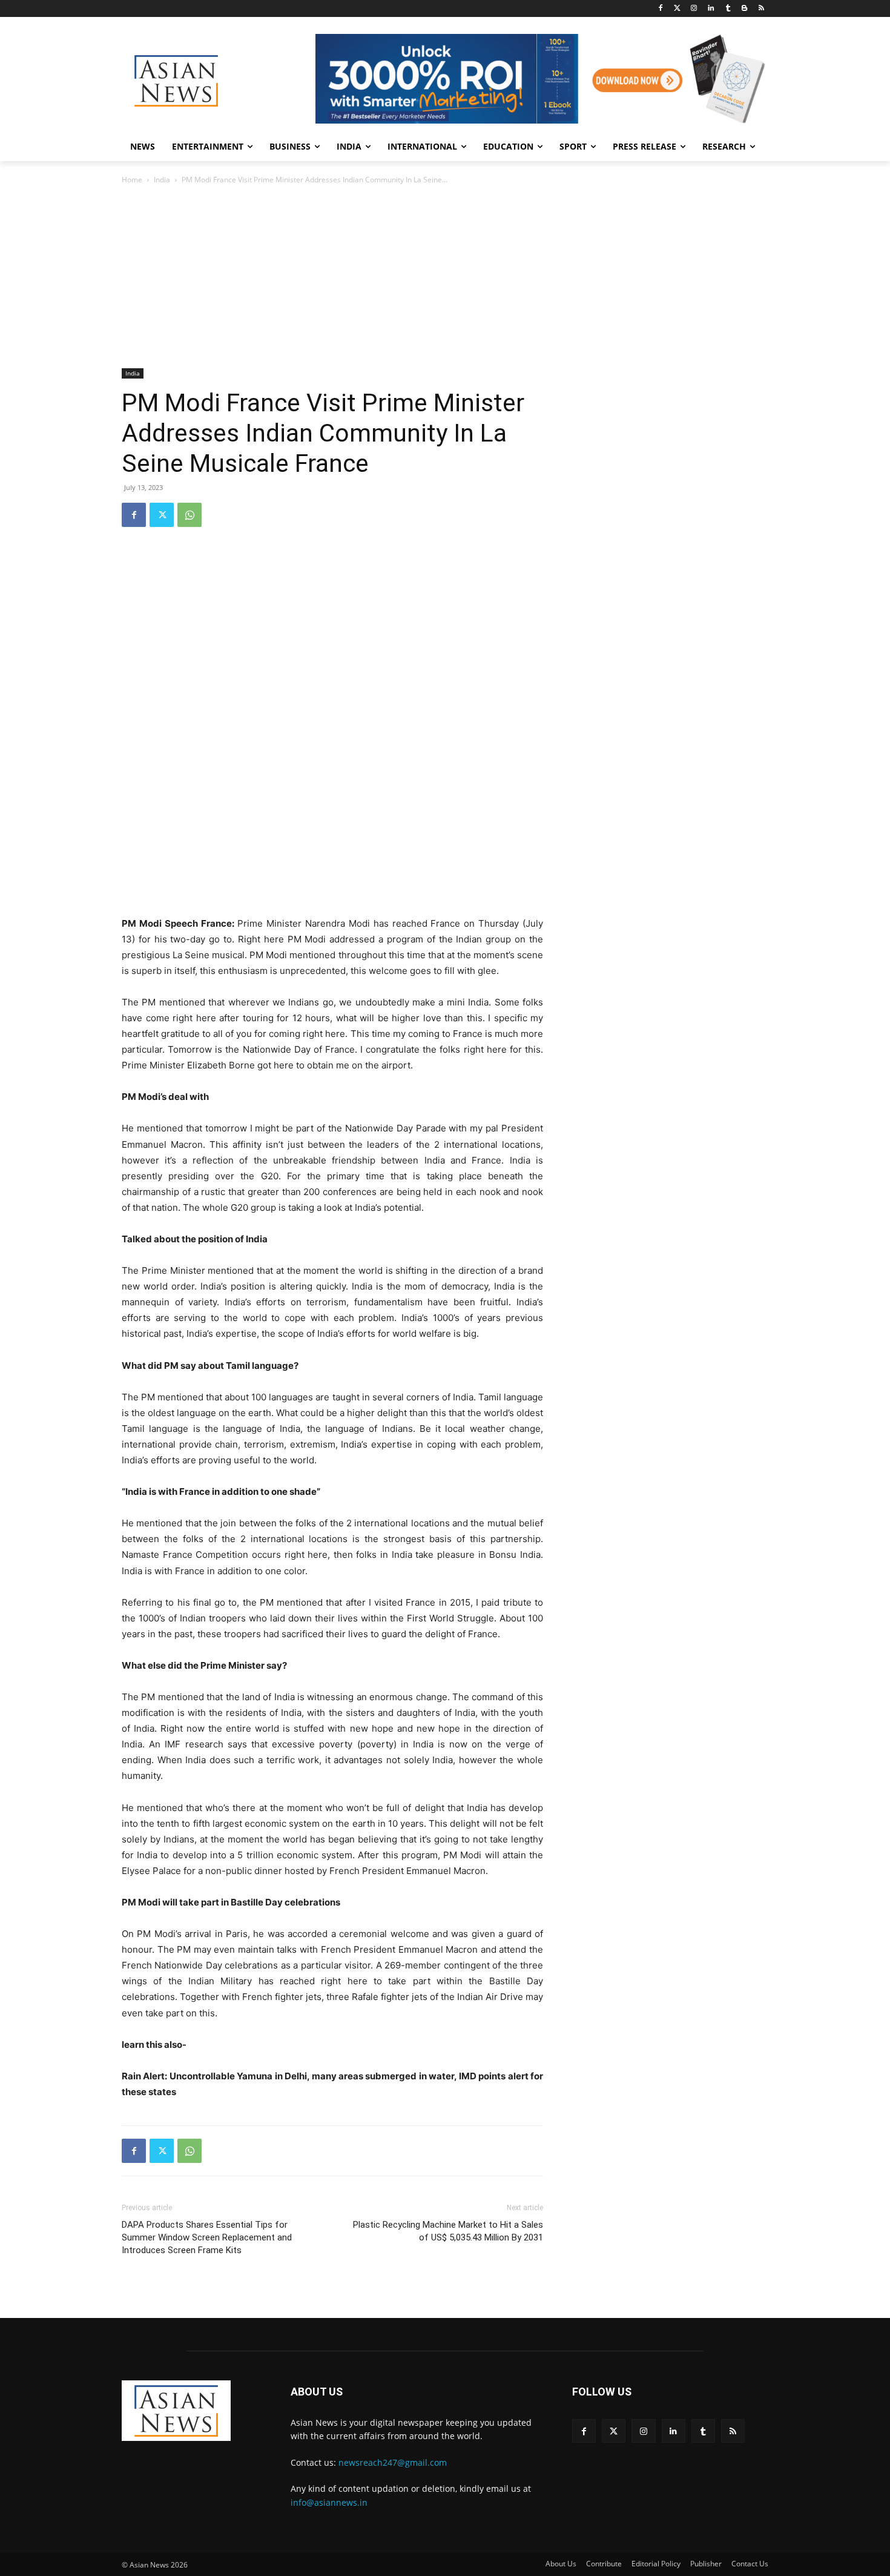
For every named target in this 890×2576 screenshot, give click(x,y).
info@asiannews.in (329, 2502)
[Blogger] (744, 9)
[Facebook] (660, 9)
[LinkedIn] (711, 9)
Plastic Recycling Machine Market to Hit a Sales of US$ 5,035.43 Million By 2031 (448, 2231)
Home (132, 180)
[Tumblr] (728, 9)
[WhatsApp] (190, 515)
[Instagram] (694, 9)
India (162, 180)
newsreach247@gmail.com (393, 2462)
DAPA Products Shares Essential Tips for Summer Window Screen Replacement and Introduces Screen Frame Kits (207, 2237)
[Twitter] (677, 9)
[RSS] (761, 9)
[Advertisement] (445, 277)
